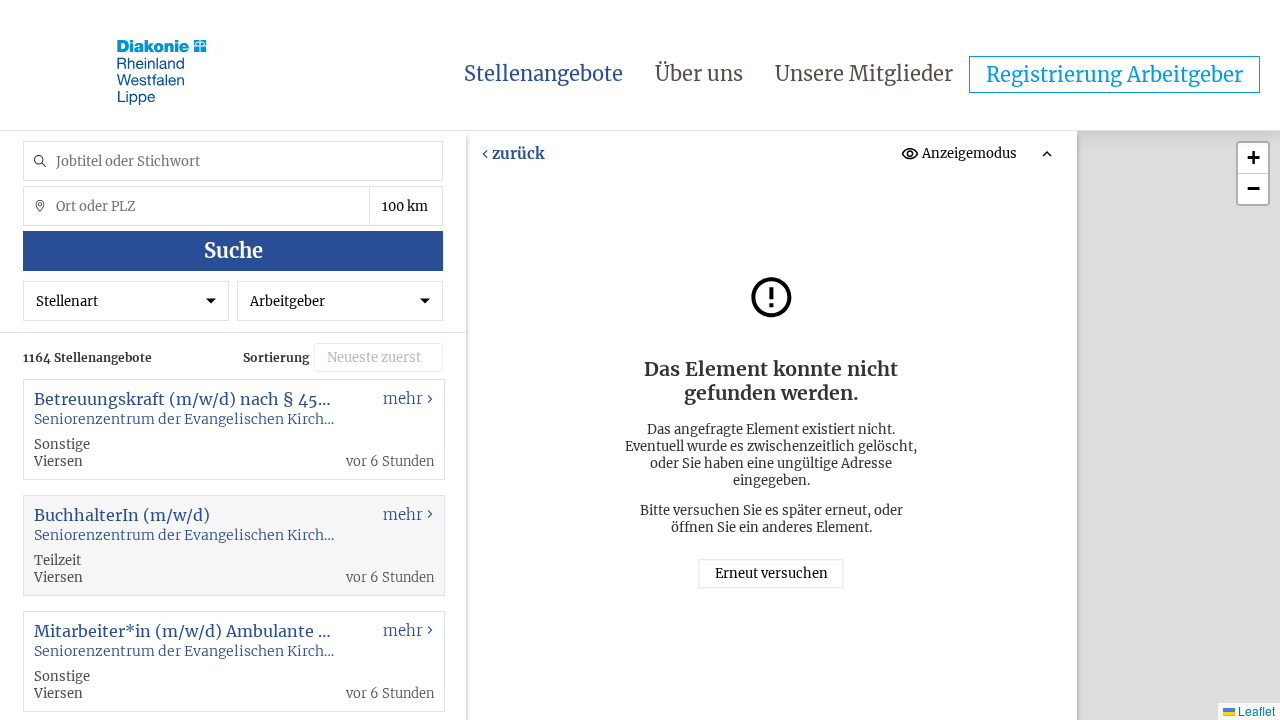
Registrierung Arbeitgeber (1114, 74)
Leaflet (1255, 710)
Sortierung (276, 357)
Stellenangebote (543, 73)
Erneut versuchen (771, 573)
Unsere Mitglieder (864, 73)
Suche (233, 250)
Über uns (699, 73)
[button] (1253, 158)
